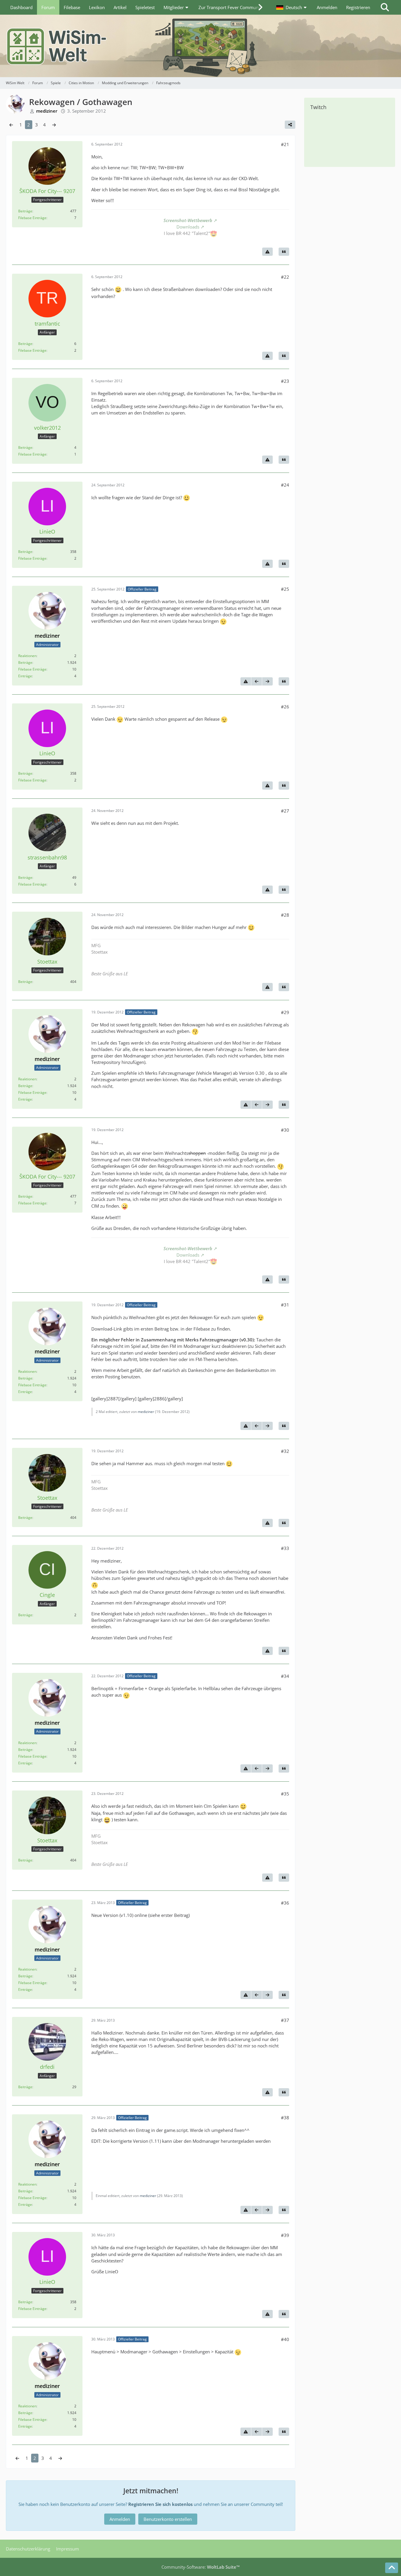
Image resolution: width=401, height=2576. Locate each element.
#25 (285, 589)
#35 (285, 1794)
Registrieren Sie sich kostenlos (160, 2504)
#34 (285, 1676)
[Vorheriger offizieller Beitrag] (257, 681)
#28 (285, 915)
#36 (285, 1903)
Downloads (188, 227)
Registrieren (358, 7)
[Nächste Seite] (54, 125)
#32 (285, 1451)
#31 (285, 1305)
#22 (285, 277)
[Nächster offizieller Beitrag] (267, 681)
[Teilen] (290, 125)
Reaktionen (27, 656)
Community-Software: (201, 2567)
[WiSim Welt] (201, 46)
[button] (292, 7)
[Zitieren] (284, 252)
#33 (285, 1548)
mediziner (146, 1412)
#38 (285, 2118)
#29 (285, 1012)
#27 (285, 811)
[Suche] (385, 7)
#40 (285, 2339)
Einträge (25, 676)
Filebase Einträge (32, 218)
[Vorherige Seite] (11, 125)
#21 (285, 144)
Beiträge (25, 211)
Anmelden (327, 7)
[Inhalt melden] (267, 252)
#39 (285, 2235)
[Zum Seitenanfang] (392, 2568)
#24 (285, 485)
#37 (285, 2020)
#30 (285, 1130)
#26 (285, 707)
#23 (285, 381)
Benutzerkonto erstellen (168, 2519)
